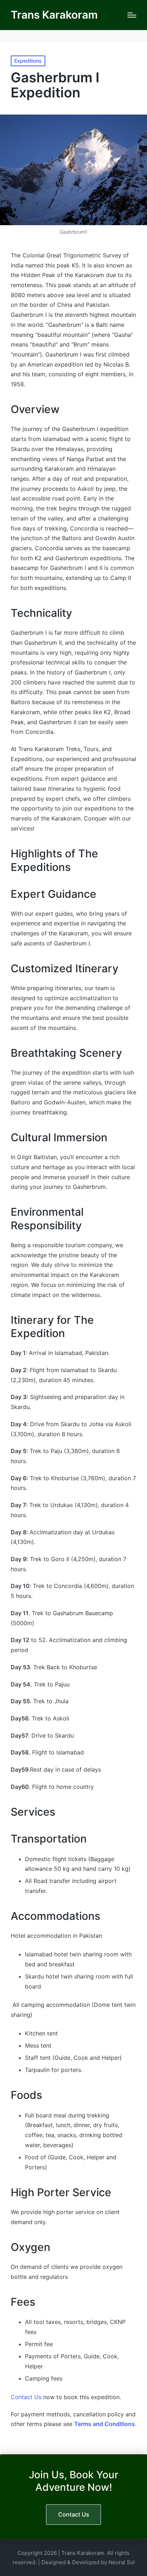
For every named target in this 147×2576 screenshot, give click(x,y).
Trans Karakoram (54, 15)
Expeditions (28, 61)
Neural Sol (122, 2562)
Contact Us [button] (74, 2514)
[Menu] (132, 15)
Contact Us (26, 2397)
